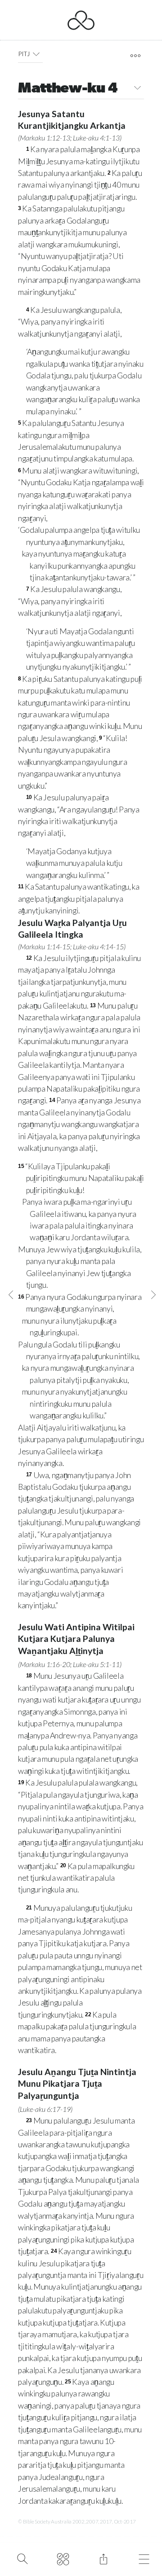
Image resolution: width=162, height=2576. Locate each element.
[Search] (22, 2558)
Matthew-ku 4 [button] (68, 89)
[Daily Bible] (63, 2558)
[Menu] (144, 2558)
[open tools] (135, 56)
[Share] (103, 2558)
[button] (36, 54)
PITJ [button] (24, 54)
